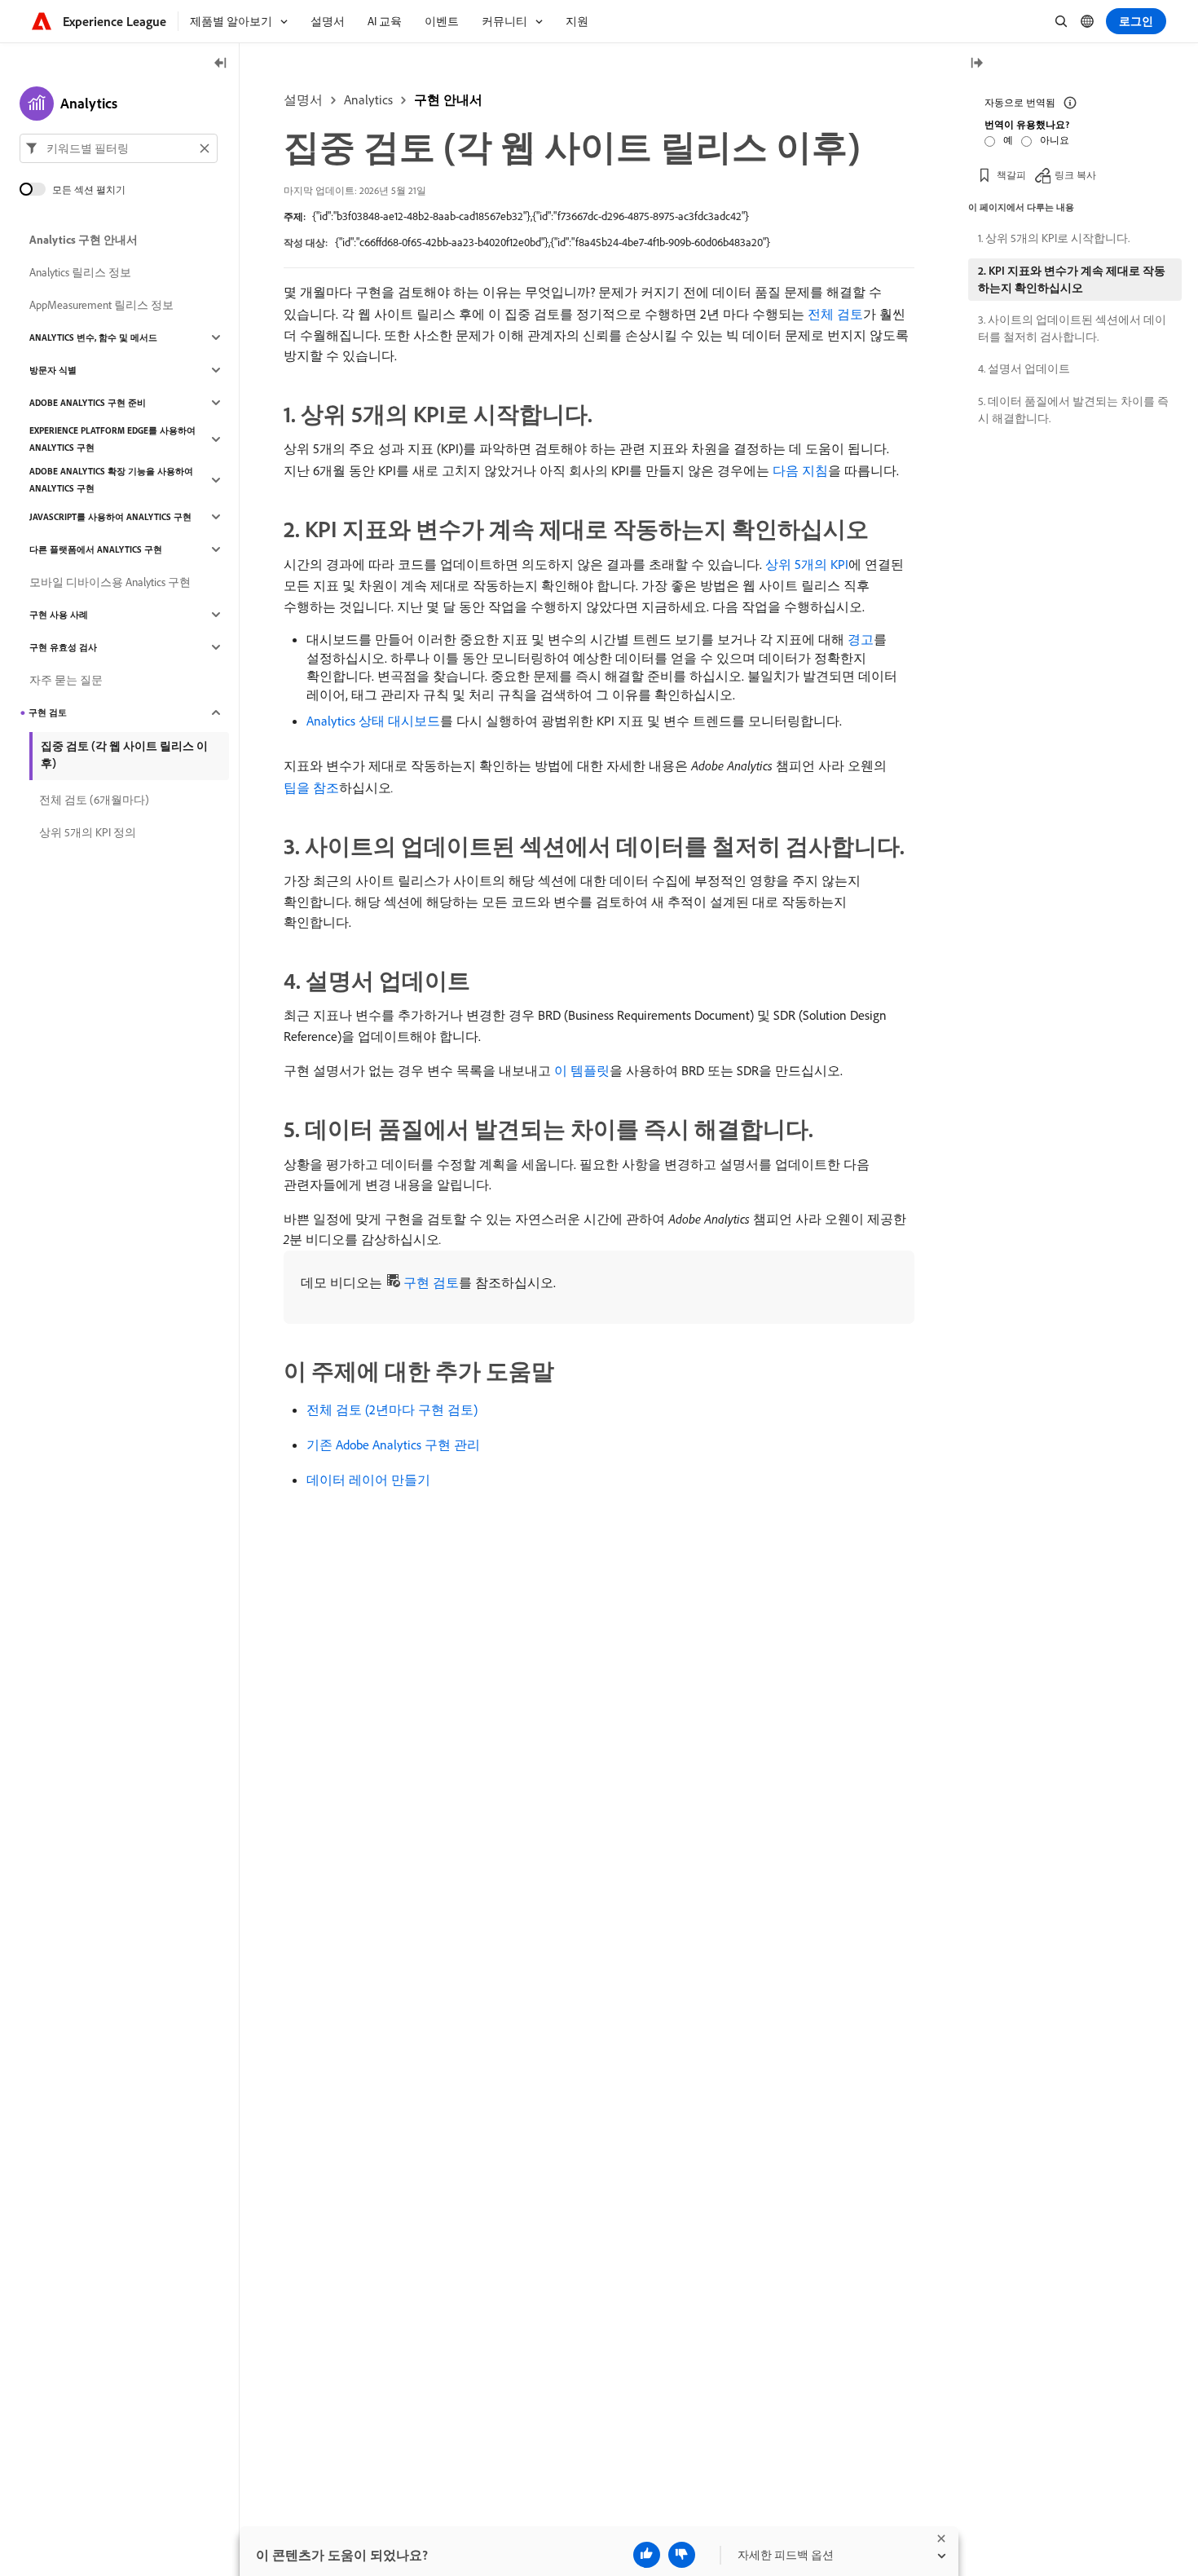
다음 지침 (800, 470)
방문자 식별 (53, 370)
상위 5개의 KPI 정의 (88, 832)
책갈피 (1011, 175)
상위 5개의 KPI (807, 564)
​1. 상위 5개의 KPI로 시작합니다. (1054, 238)
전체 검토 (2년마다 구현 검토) (392, 1409)
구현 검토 (431, 1282)
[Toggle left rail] (221, 64)
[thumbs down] (682, 2555)
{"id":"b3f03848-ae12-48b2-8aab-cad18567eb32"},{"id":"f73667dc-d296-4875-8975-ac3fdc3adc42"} (531, 216)
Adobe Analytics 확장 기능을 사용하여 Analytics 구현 (111, 480)
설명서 (303, 99)
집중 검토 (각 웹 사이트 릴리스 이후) (124, 754)
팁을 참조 (311, 787)
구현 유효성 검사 (63, 647)
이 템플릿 (582, 1070)
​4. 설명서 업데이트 (1024, 368)
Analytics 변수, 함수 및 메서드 (93, 337)
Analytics (368, 99)
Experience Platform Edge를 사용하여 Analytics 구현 (112, 439)
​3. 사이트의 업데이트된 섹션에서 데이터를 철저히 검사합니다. (1072, 328)
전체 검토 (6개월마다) (94, 800)
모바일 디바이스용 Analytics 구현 (110, 582)
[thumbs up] (647, 2555)
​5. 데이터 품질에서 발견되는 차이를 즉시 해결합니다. (1073, 410)
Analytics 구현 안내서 (84, 240)
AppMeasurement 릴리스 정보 (101, 305)
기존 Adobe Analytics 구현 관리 (393, 1445)
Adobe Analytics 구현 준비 (88, 403)
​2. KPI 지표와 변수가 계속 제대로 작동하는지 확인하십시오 (1072, 279)
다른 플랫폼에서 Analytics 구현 (96, 549)
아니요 (1055, 140)
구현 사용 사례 (59, 615)
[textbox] (119, 148)
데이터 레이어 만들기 (368, 1480)
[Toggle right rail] (976, 64)
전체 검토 (835, 314)
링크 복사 (1075, 175)
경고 (861, 639)
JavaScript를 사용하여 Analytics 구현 (110, 517)
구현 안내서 (448, 99)
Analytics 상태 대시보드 (373, 721)
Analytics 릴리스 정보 (80, 272)
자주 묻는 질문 (66, 680)
